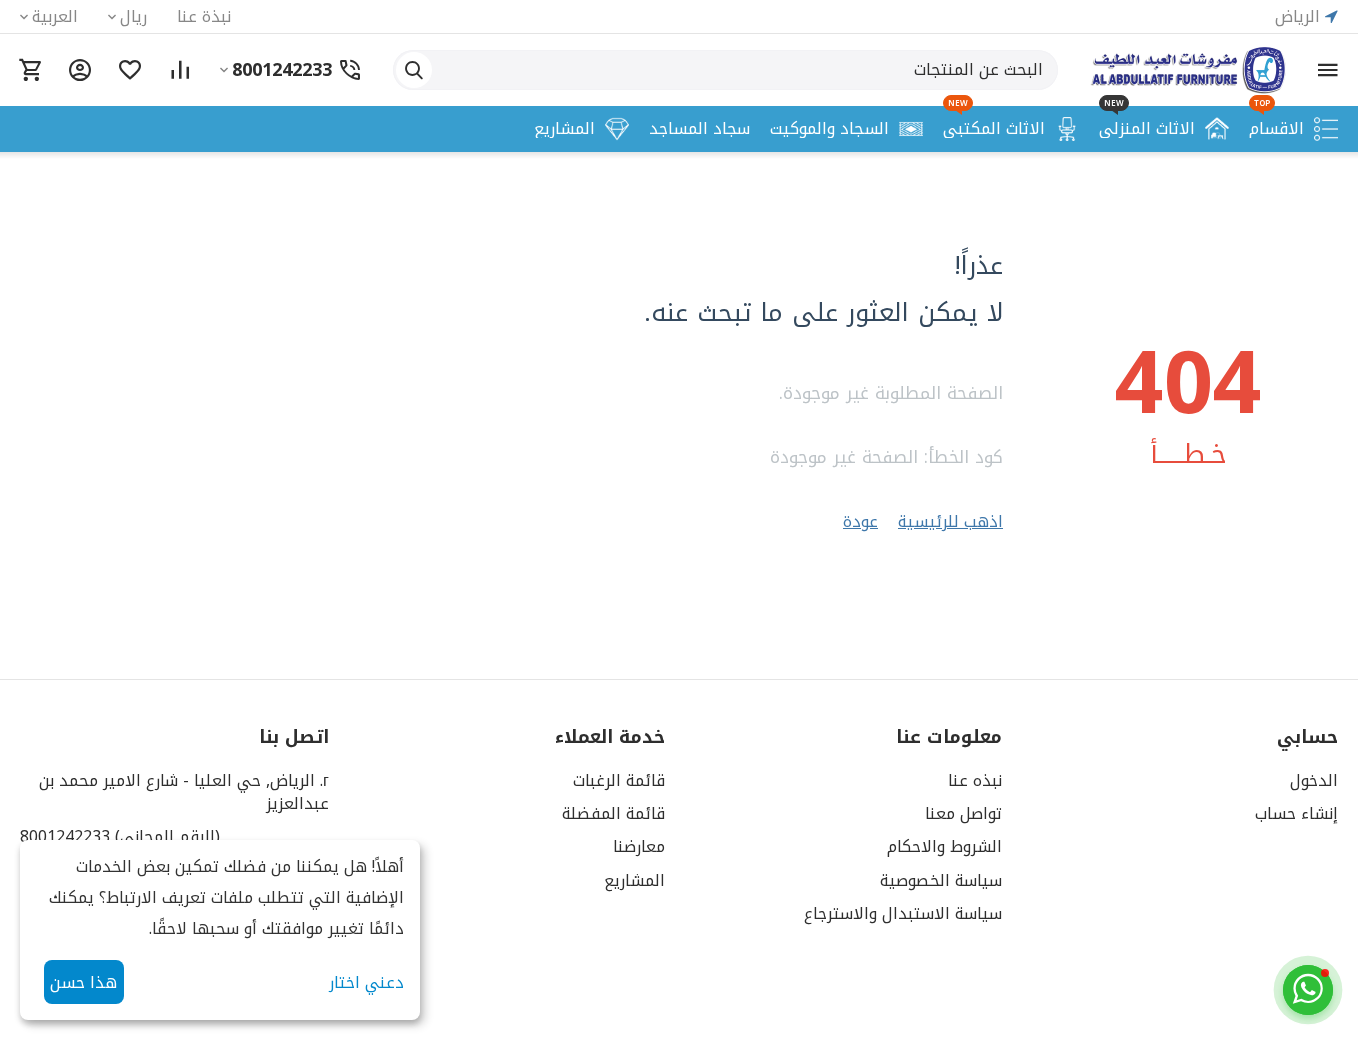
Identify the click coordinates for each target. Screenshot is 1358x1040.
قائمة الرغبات (619, 780)
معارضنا (639, 846)
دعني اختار (366, 982)
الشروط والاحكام (944, 846)
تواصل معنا (963, 813)
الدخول (1314, 780)
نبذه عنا (975, 780)
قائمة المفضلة (613, 813)
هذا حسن (83, 982)
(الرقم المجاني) (120, 836)
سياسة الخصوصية (941, 880)
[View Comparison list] (180, 70)
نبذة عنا (204, 16)
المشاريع (634, 880)
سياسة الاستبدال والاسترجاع (903, 913)
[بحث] (414, 70)
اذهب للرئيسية (950, 521)
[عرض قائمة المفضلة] (130, 70)
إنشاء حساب (1296, 813)
